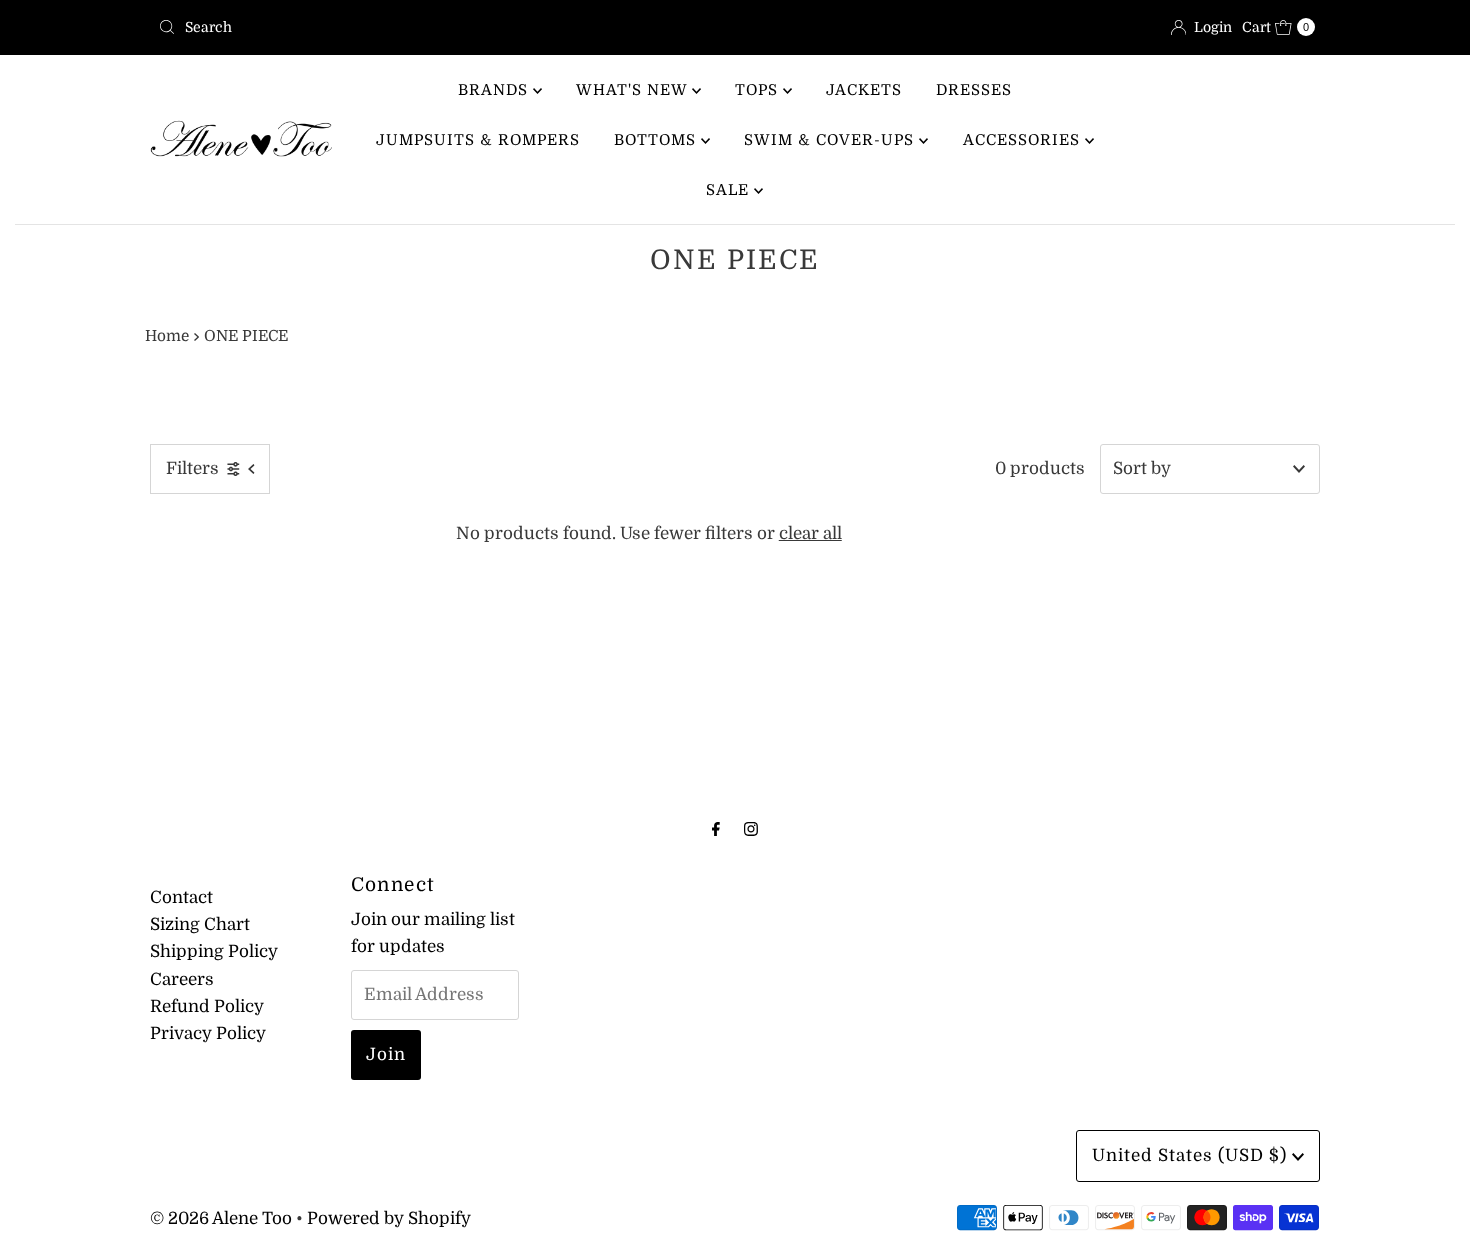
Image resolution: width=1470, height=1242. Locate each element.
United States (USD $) (1192, 1155)
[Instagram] (751, 828)
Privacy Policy (208, 1033)
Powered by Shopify (389, 1218)
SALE (730, 190)
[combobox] (438, 27)
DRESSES (974, 90)
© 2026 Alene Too (221, 1218)
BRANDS (495, 90)
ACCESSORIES (1024, 140)
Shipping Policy (214, 951)
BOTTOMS (657, 140)
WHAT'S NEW (634, 90)
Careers (182, 979)
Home (167, 336)
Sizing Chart (200, 924)
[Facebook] (716, 828)
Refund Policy (207, 1006)
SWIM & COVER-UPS (831, 140)
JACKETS (864, 90)
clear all (810, 533)
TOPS (759, 90)
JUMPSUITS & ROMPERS (478, 140)
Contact (181, 897)
